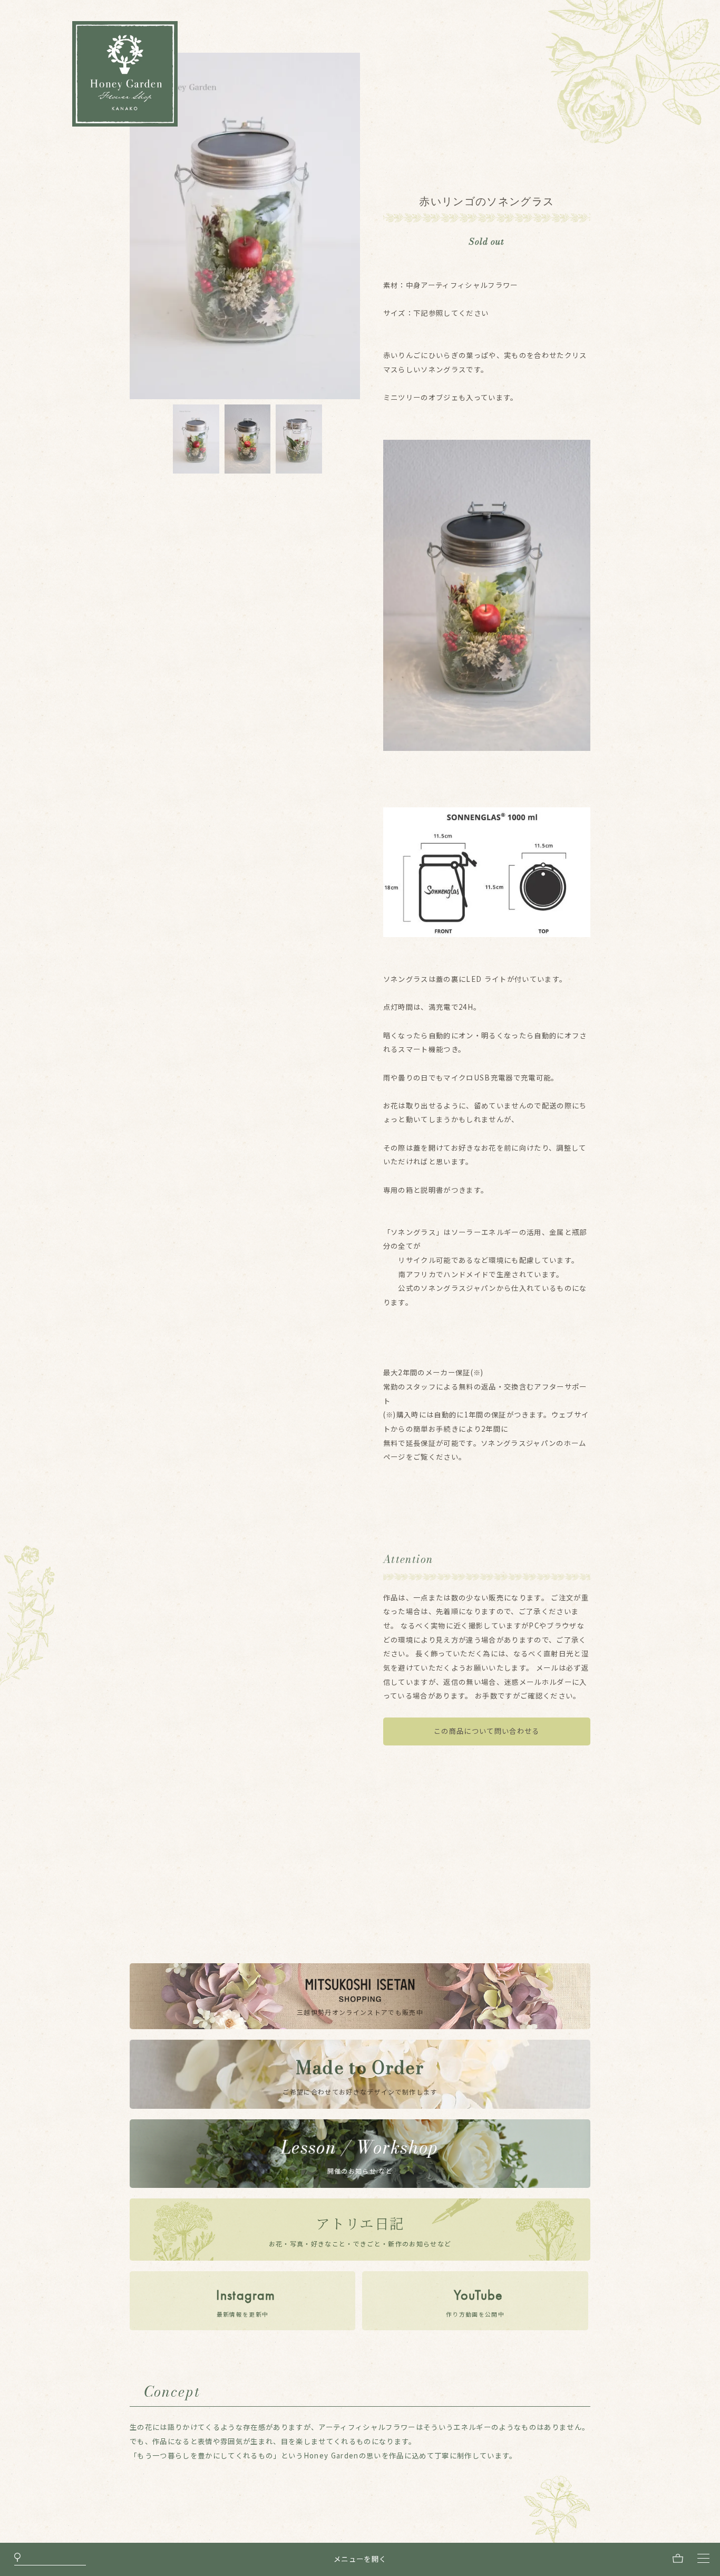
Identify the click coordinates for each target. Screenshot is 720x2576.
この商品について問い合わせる (487, 1731)
